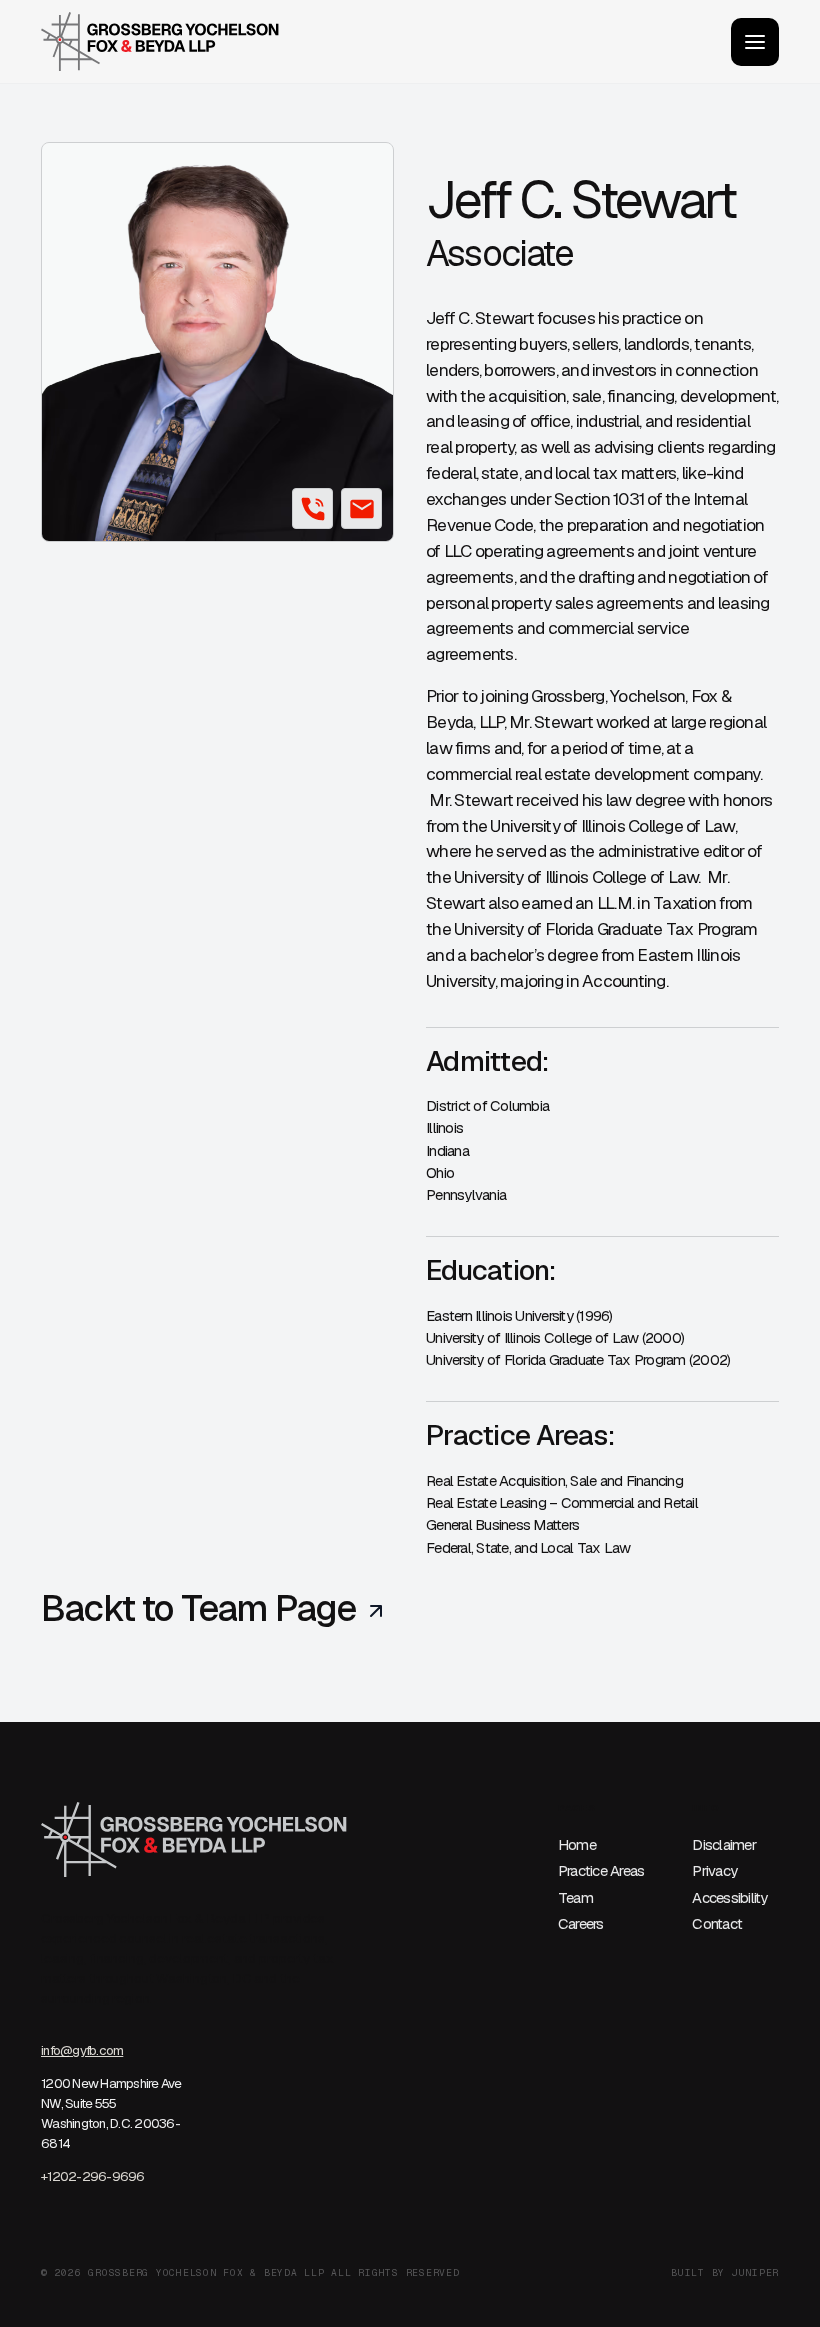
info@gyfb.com (82, 2050)
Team (575, 1897)
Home (577, 1844)
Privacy (714, 1870)
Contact (717, 1923)
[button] (755, 42)
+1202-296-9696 (93, 2176)
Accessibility (729, 1897)
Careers (581, 1923)
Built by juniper (725, 2273)
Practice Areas (601, 1870)
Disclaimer (724, 1844)
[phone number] (312, 508)
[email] (361, 508)
